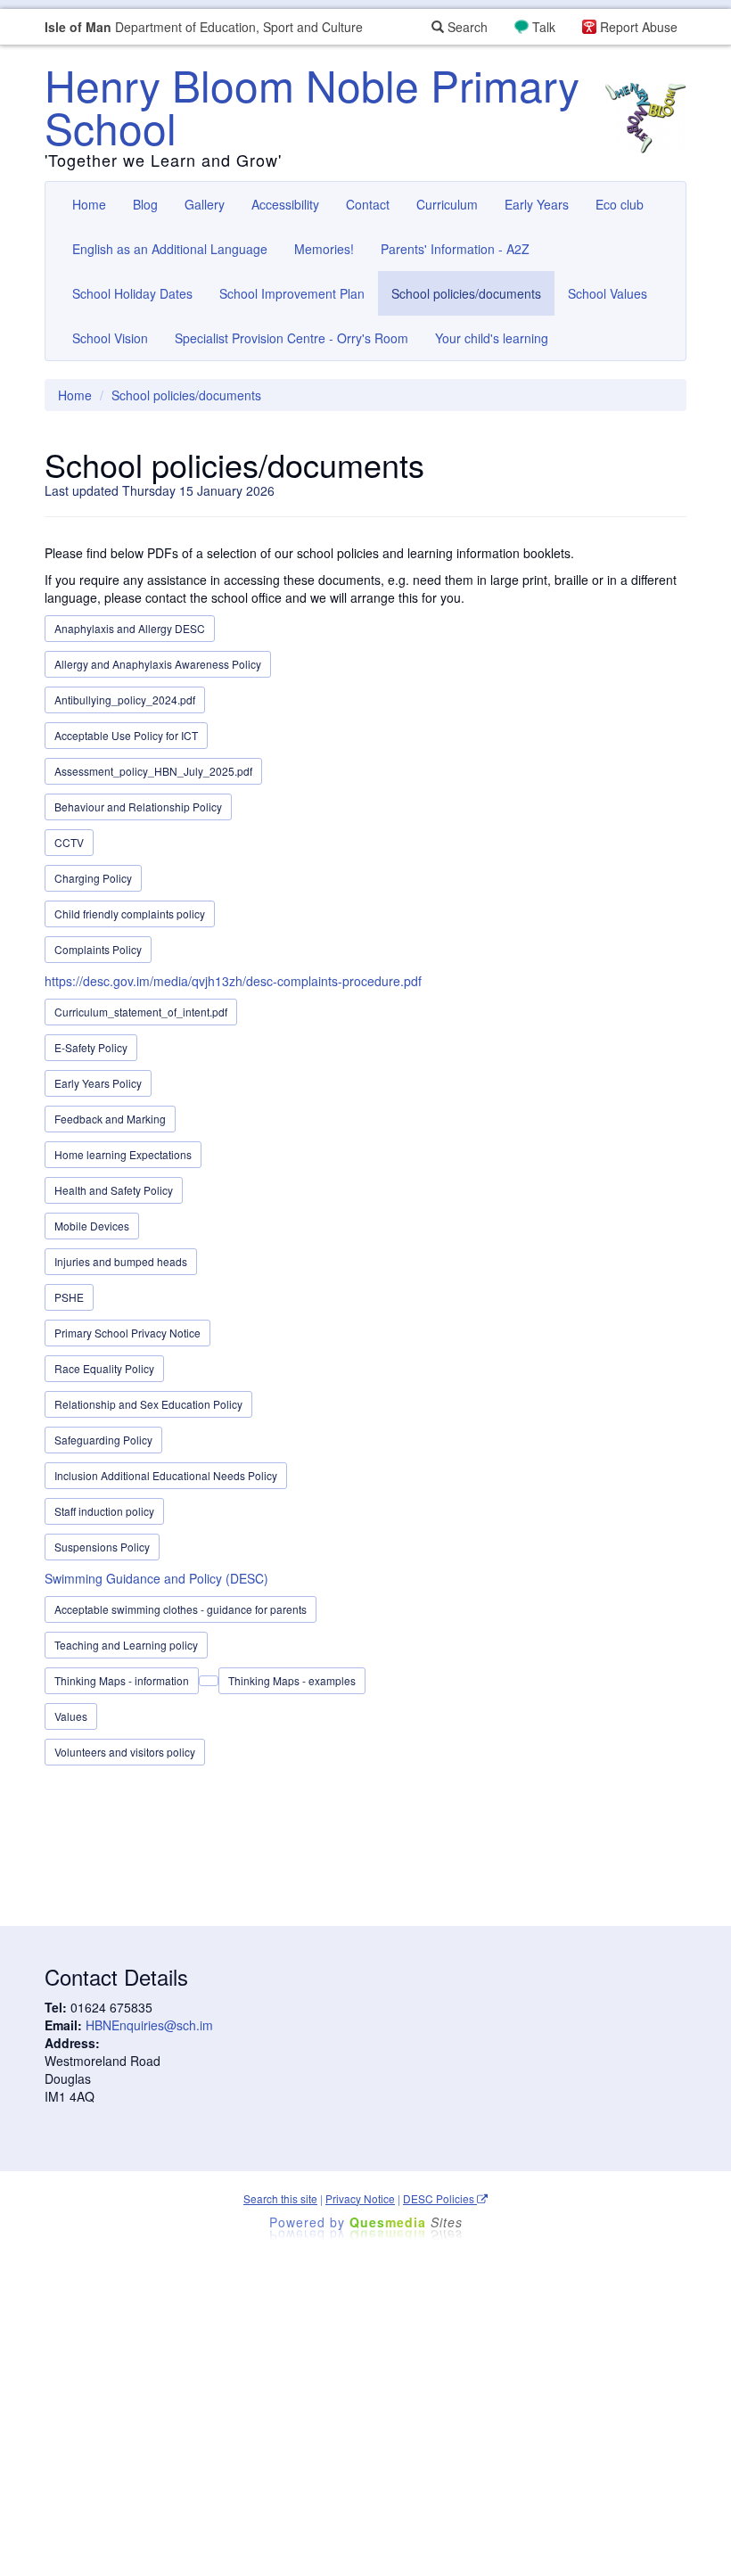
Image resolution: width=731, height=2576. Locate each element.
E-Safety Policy (91, 1047)
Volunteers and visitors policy (125, 1752)
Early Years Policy (98, 1083)
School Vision (110, 338)
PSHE (69, 1297)
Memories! (324, 249)
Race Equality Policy (104, 1368)
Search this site (280, 2198)
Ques (406, 2222)
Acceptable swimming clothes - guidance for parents (181, 1609)
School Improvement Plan (292, 293)
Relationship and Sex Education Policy (148, 1404)
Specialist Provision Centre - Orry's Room (292, 338)
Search (466, 27)
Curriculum (447, 204)
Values (71, 1716)
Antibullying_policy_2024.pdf (125, 700)
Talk (544, 27)
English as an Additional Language (170, 249)
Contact (368, 204)
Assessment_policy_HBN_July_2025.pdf (153, 771)
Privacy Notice (360, 2198)
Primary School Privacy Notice (127, 1333)
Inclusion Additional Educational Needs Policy (166, 1475)
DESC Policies (440, 2198)
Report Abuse (639, 27)
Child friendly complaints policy (130, 914)
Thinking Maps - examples (292, 1680)
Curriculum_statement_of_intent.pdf (141, 1012)
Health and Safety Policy (114, 1190)
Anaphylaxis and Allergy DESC (130, 628)
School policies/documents (466, 293)
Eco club (620, 204)
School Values (608, 293)
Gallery (205, 204)
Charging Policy (93, 878)
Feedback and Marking (110, 1119)
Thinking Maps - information (122, 1680)
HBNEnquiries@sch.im (149, 2025)
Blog (145, 204)
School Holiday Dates (132, 293)
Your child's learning (492, 338)
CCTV (69, 842)
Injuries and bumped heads (121, 1261)
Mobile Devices (92, 1226)
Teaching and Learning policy (126, 1645)
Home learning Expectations (123, 1154)
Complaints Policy (98, 949)
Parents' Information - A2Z (455, 249)
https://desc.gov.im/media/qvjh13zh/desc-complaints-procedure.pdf (233, 981)
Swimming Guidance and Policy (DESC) (156, 1578)
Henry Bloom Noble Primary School (312, 106)
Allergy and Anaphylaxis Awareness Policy (158, 664)
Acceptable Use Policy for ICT (126, 735)
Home (89, 204)
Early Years (537, 204)
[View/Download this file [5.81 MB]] (209, 1681)
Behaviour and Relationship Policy (138, 807)
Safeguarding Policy (103, 1440)
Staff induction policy (104, 1511)
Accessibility (285, 204)
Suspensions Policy (102, 1547)
